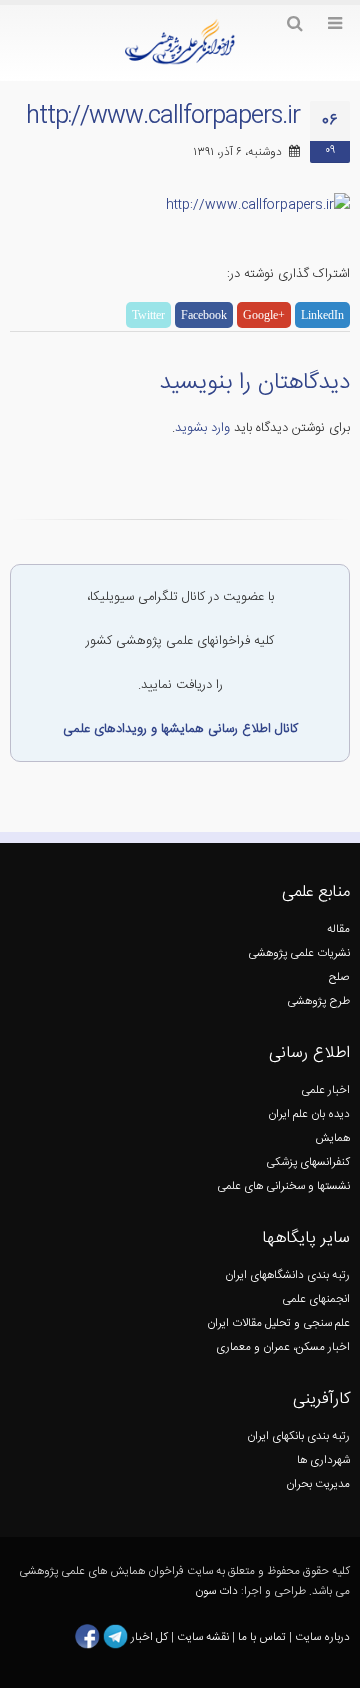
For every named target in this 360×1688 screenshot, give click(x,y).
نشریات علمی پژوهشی (299, 953)
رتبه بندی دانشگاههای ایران (287, 1275)
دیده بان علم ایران (309, 1114)
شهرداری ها (323, 1460)
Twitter (148, 315)
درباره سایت (322, 1637)
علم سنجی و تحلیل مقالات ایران (278, 1323)
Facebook (204, 315)
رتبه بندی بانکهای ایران (298, 1436)
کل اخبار (149, 1637)
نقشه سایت (204, 1637)
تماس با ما (260, 1637)
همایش (332, 1138)
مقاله (338, 929)
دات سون (216, 1591)
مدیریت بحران (318, 1484)
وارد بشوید (202, 428)
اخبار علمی (325, 1090)
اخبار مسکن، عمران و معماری (283, 1347)
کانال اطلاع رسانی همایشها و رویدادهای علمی (180, 729)
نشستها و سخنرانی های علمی (283, 1186)
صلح (339, 977)
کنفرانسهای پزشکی (308, 1162)
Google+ (264, 315)
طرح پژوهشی (318, 1001)
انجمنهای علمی (316, 1299)
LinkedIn (322, 315)
